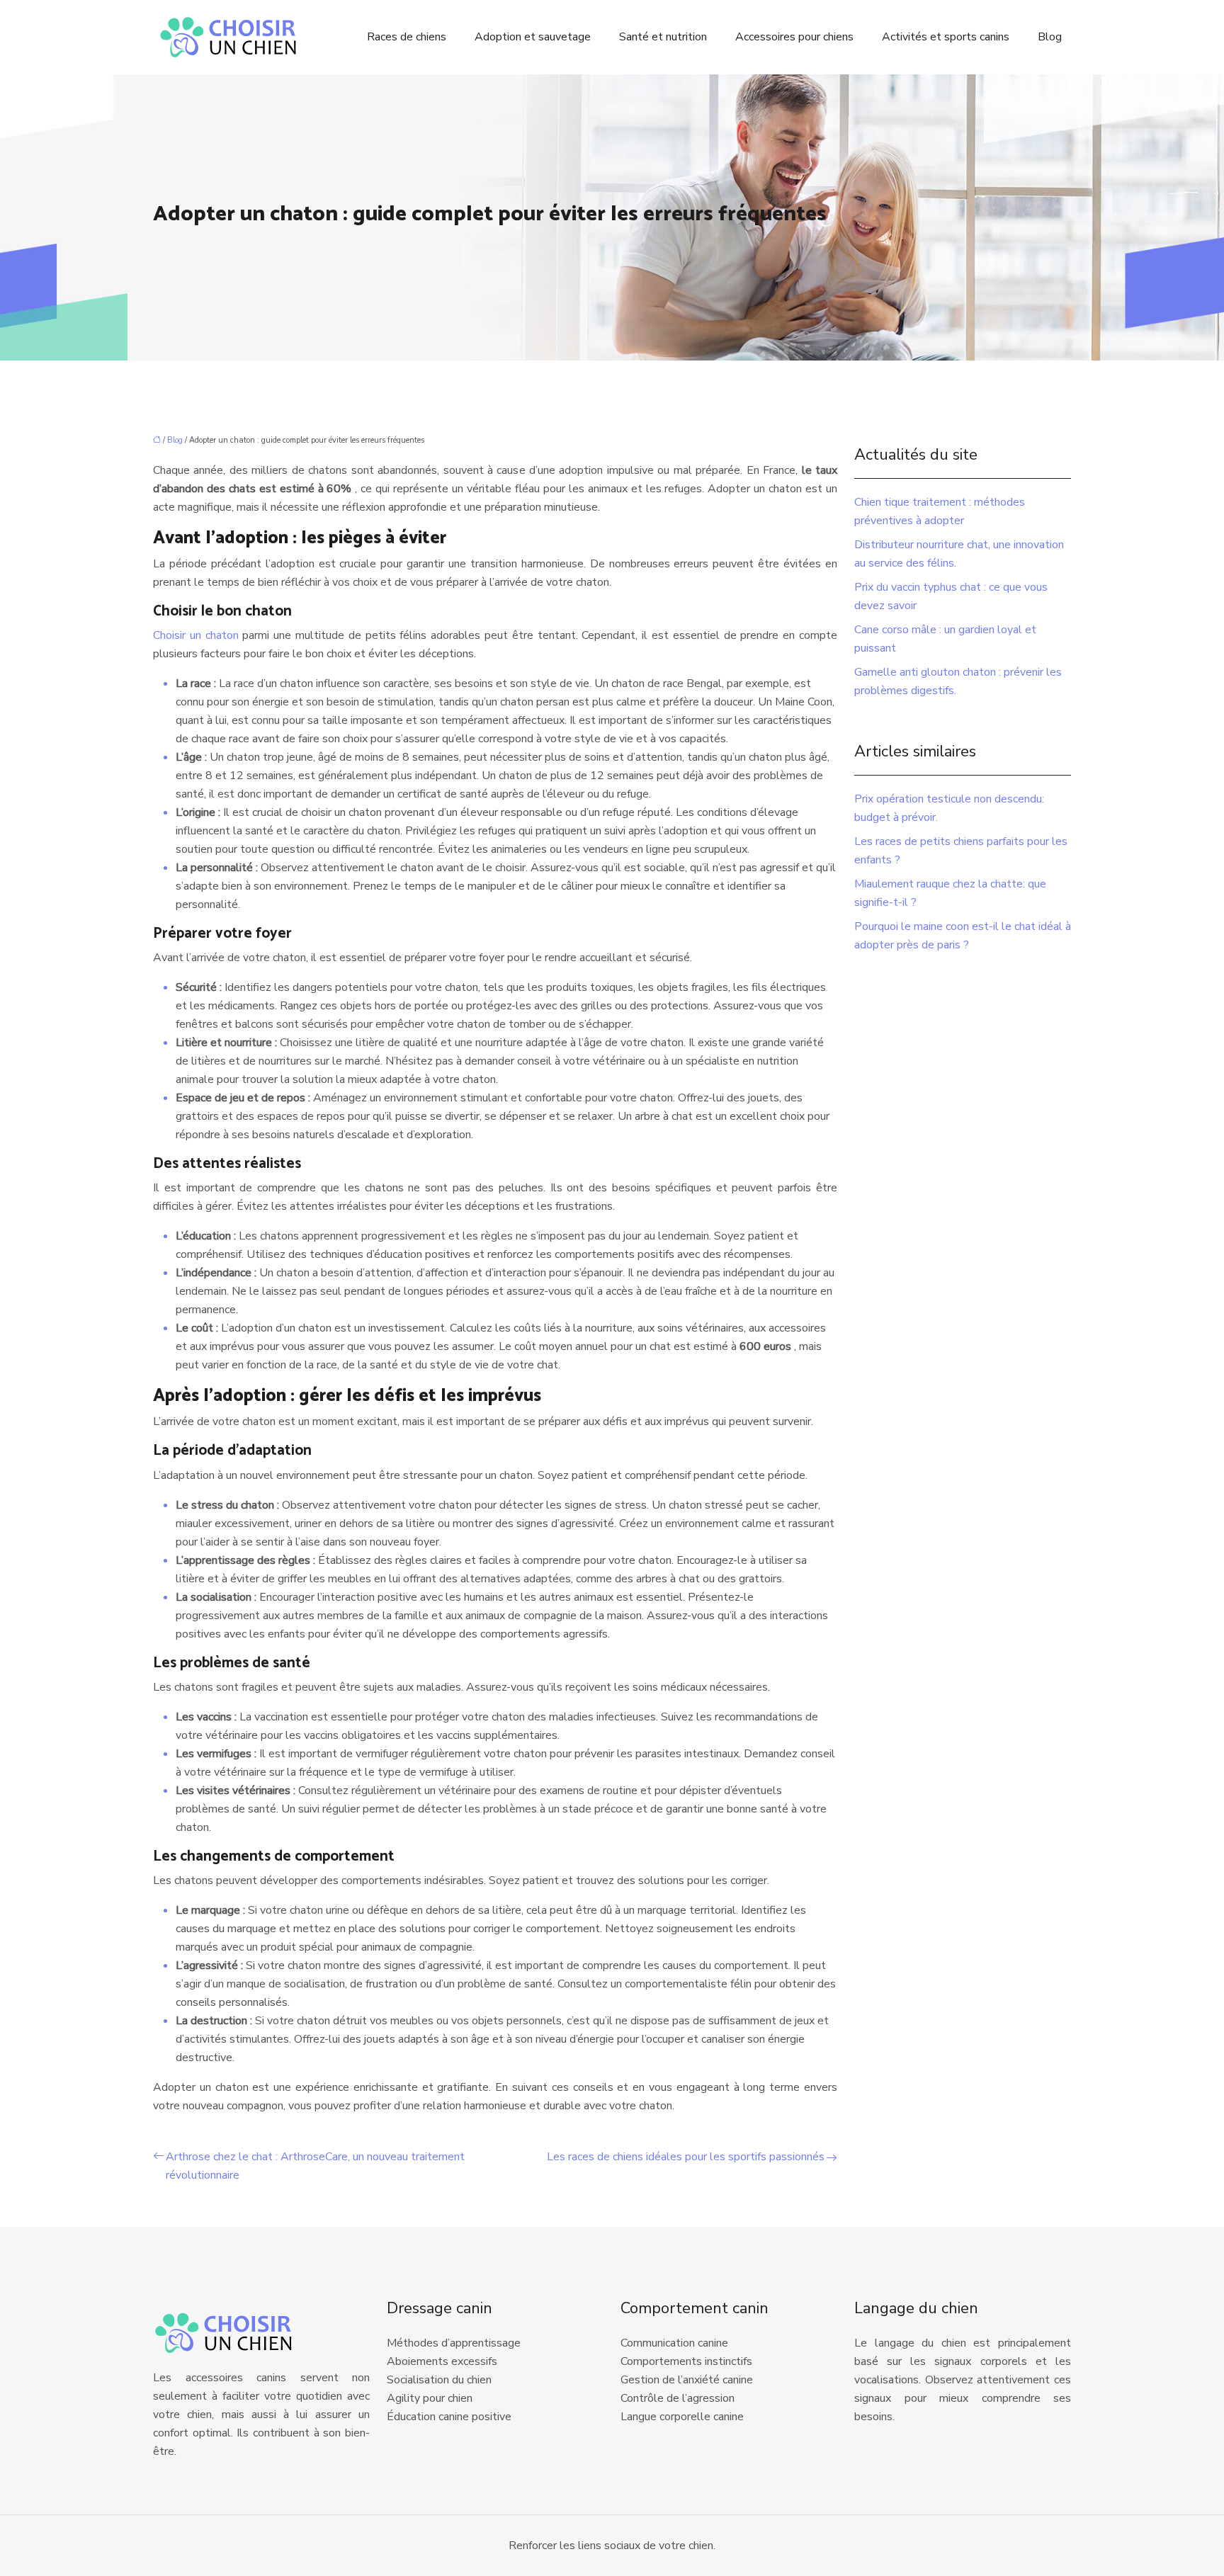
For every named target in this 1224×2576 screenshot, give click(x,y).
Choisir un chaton (198, 635)
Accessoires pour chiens (794, 37)
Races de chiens (407, 37)
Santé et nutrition (663, 37)
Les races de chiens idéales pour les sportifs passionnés (686, 2157)
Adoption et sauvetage (533, 37)
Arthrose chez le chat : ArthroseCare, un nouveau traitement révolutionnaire (315, 2166)
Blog (1050, 37)
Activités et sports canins (946, 37)
